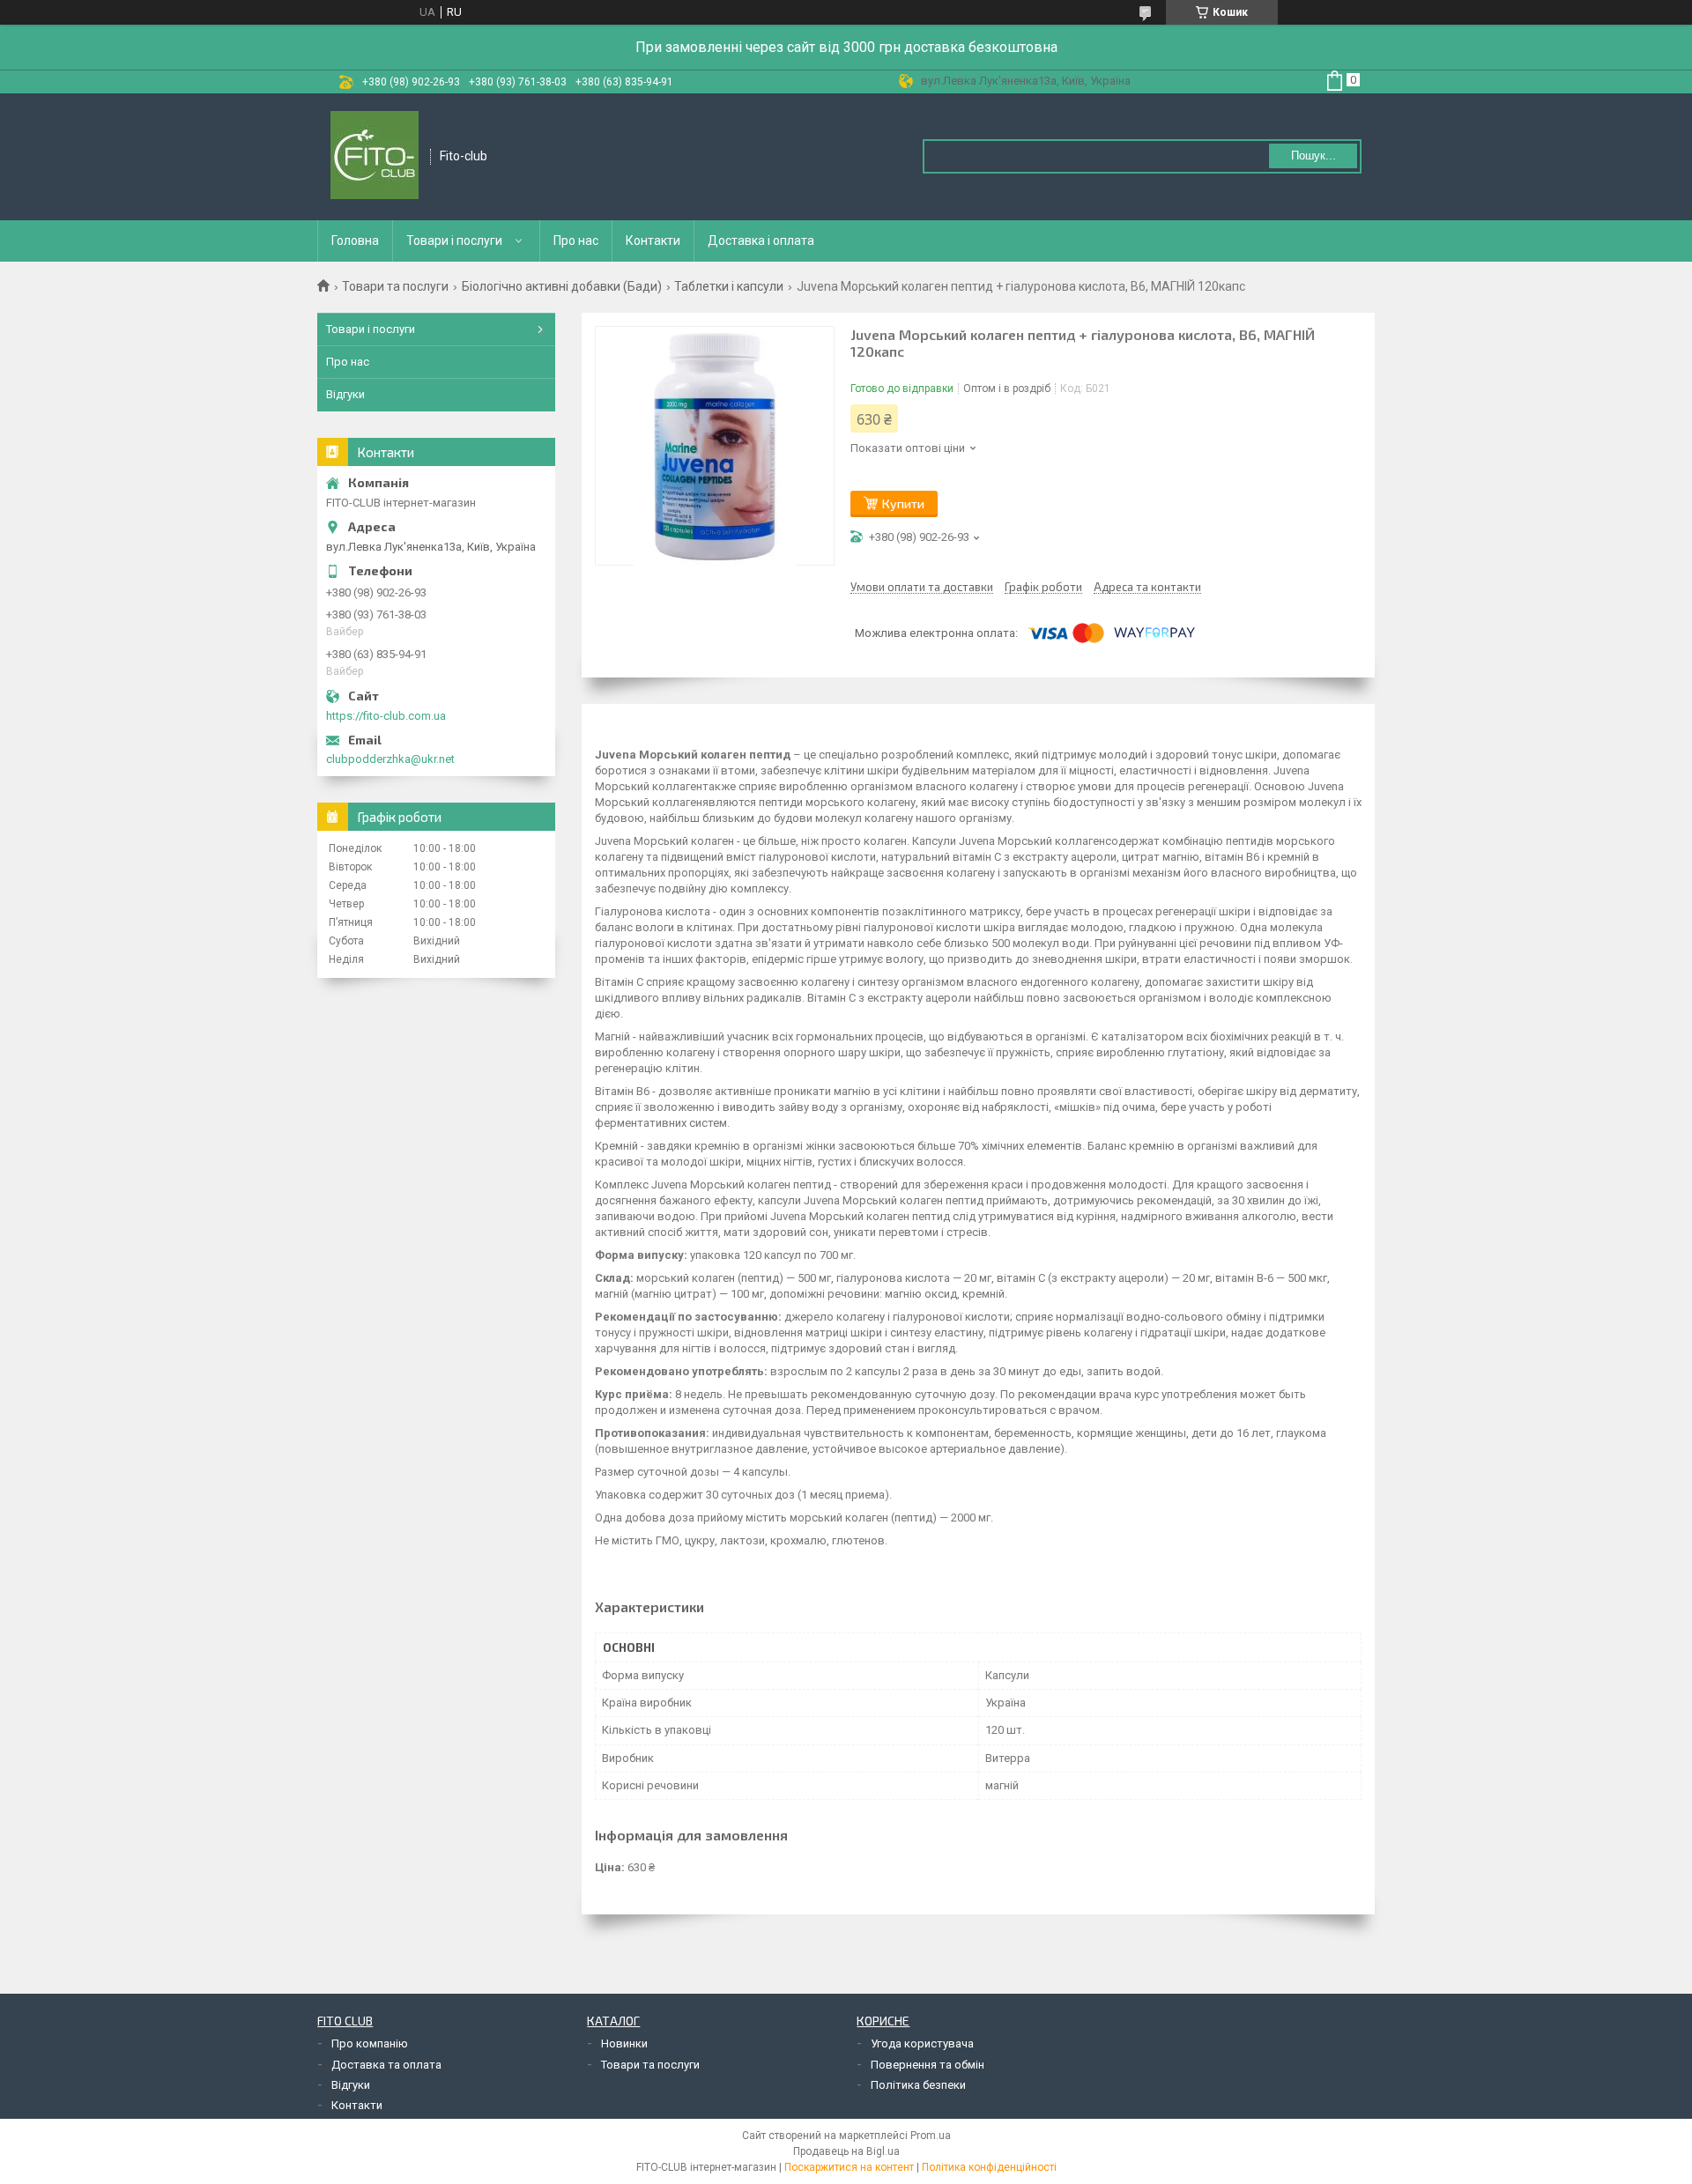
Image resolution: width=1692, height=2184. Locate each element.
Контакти (653, 241)
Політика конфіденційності (989, 2167)
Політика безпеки (918, 2085)
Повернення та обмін (928, 2065)
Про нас (576, 241)
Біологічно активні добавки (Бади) (562, 286)
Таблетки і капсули (729, 286)
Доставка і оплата (761, 241)
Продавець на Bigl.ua (846, 2151)
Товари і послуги (454, 241)
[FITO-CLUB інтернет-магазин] (375, 157)
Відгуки (345, 394)
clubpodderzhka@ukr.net (390, 759)
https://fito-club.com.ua (386, 716)
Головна (355, 241)
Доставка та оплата (386, 2065)
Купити (903, 503)
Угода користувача (922, 2043)
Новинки (624, 2043)
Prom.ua (931, 2136)
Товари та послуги (395, 286)
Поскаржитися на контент (849, 2167)
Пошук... (1314, 155)
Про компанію (370, 2043)
